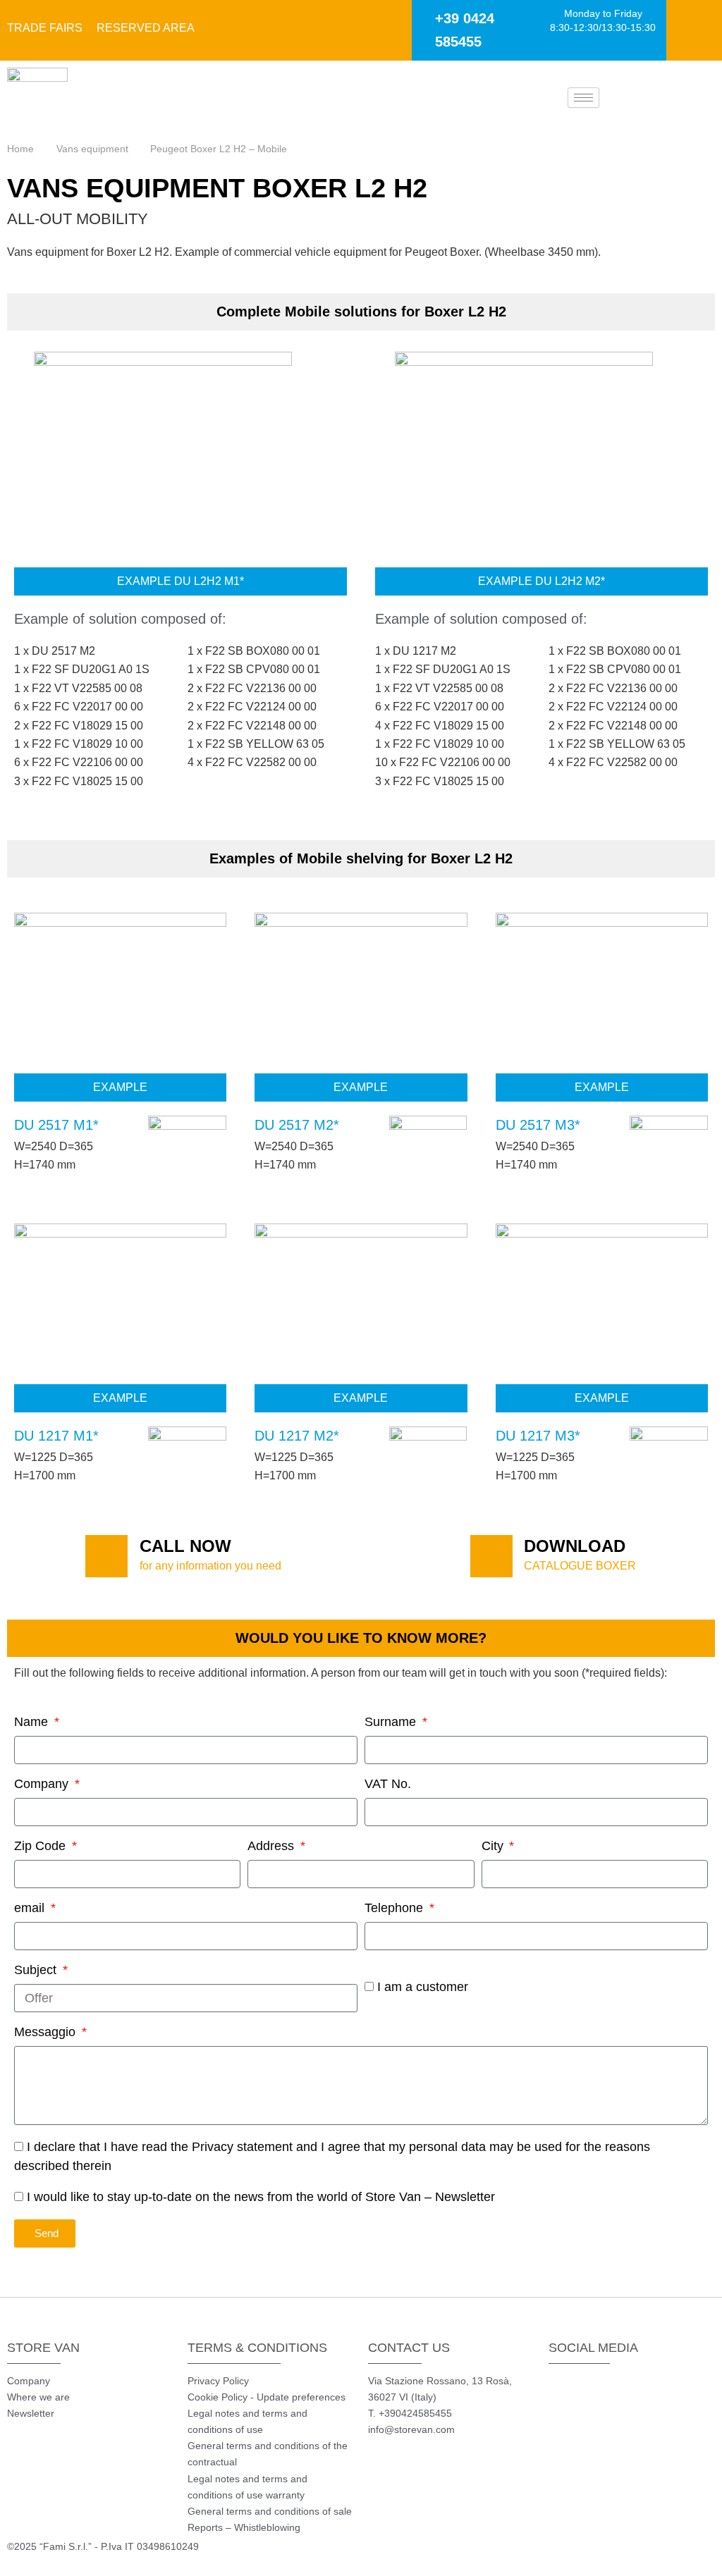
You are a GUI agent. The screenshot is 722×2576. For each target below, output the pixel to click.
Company (43, 1784)
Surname (392, 1722)
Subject (37, 1970)
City (494, 1846)
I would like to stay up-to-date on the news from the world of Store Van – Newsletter (261, 2197)
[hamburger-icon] (583, 98)
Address (273, 1846)
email (31, 1908)
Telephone (396, 1908)
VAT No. (388, 1784)
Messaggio (47, 2032)
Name (33, 1722)
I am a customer (423, 1987)
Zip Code (42, 1846)
